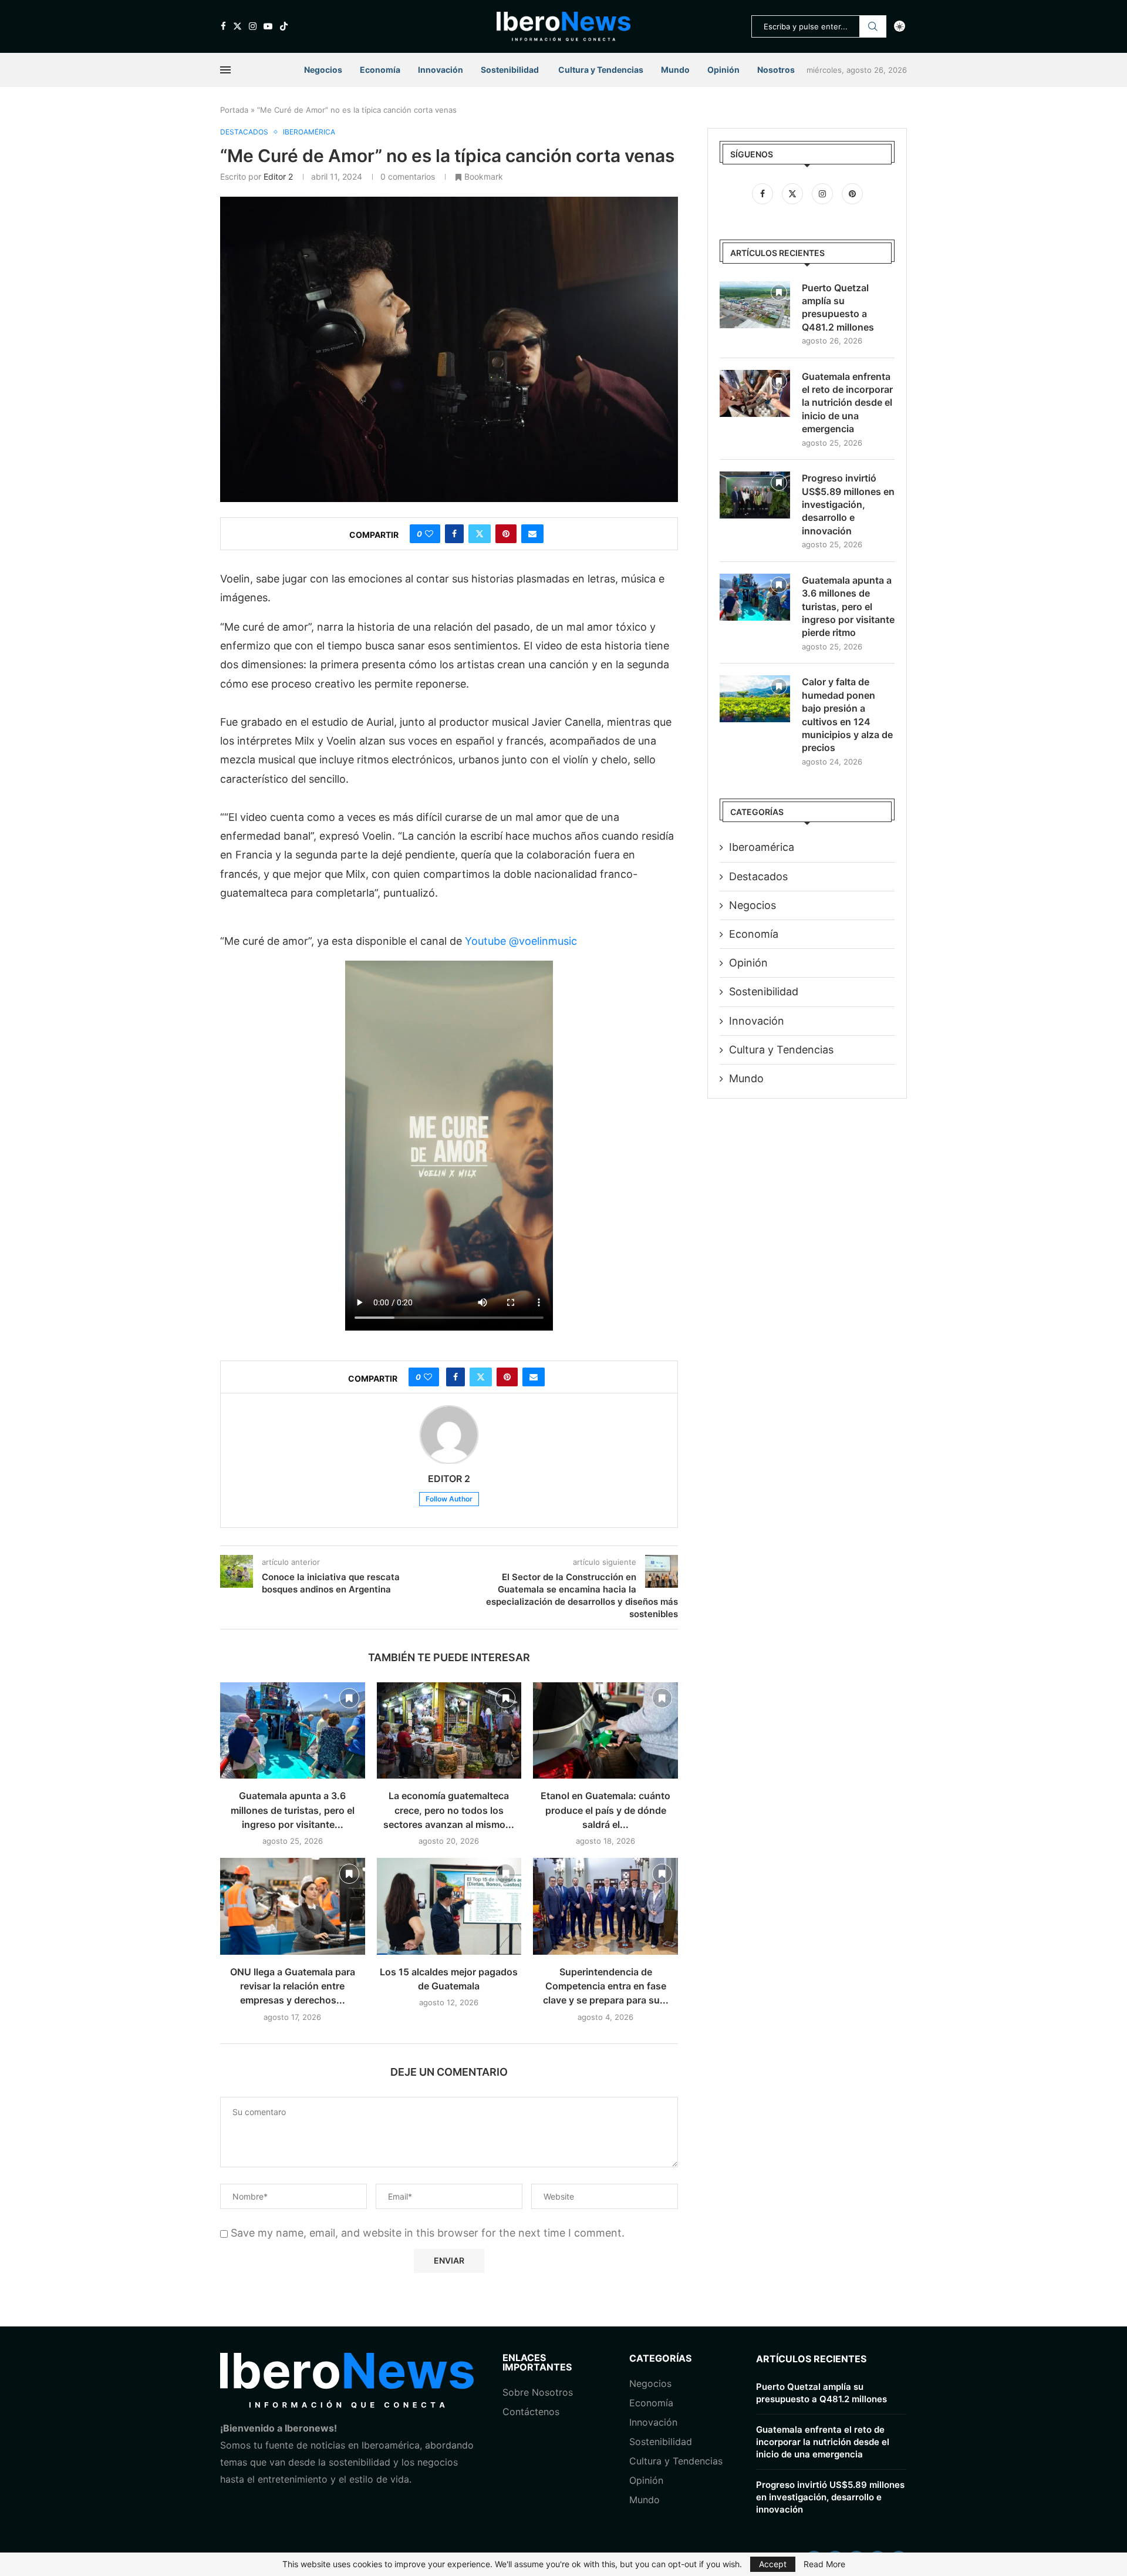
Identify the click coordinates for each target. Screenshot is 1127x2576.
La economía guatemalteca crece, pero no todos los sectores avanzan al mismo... (449, 1810)
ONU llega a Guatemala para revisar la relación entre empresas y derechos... (293, 1986)
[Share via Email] (532, 534)
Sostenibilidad (510, 70)
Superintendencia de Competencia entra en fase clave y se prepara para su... (606, 1986)
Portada (234, 110)
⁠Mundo (645, 2500)
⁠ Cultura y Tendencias (600, 70)
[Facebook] (223, 26)
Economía (380, 70)
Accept (773, 2564)
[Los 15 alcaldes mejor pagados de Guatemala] (449, 1906)
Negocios (323, 70)
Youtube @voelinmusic (521, 941)
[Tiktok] (284, 26)
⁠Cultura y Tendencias (781, 1050)
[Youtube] (268, 26)
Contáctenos (531, 2412)
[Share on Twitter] (480, 534)
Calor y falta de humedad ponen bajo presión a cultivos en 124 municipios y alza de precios (847, 715)
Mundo (675, 70)
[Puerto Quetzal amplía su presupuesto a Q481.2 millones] (755, 305)
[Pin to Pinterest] (506, 534)
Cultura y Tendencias (676, 2461)
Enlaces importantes (537, 2362)
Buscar (873, 26)
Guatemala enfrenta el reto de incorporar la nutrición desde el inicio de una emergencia (847, 403)
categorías (660, 2358)
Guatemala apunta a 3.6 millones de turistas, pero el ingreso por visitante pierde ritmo (848, 607)
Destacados (758, 876)
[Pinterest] (852, 193)
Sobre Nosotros (538, 2392)
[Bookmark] (349, 1698)
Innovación (441, 70)
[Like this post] (429, 534)
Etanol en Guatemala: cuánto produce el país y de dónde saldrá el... (605, 1810)
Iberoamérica (762, 847)
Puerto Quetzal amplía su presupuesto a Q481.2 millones (838, 307)
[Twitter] (237, 26)
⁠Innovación (653, 2422)
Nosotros (776, 70)
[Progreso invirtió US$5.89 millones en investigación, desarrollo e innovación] (755, 495)
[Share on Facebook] (454, 534)
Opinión (723, 70)
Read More (824, 2564)
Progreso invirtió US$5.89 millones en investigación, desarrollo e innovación (848, 504)
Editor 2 (278, 176)
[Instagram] (253, 26)
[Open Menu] (225, 70)
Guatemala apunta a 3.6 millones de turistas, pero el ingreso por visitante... (293, 1810)
